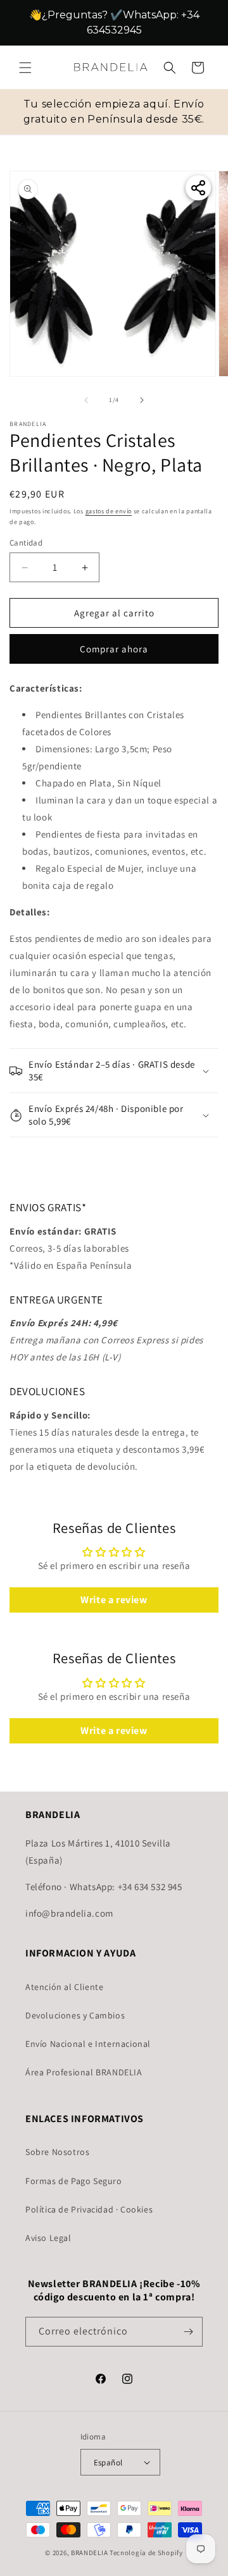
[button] (25, 83)
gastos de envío (109, 511)
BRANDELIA (89, 2553)
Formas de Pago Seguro (74, 2181)
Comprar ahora (114, 650)
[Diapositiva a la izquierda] (86, 400)
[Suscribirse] (188, 2332)
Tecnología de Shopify (146, 2553)
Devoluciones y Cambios (75, 2016)
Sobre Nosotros (57, 2152)
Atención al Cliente (64, 1987)
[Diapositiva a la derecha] (142, 400)
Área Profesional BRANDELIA (84, 2073)
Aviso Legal (48, 2238)
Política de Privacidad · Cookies (89, 2209)
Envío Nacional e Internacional (88, 2044)
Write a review (114, 1600)
